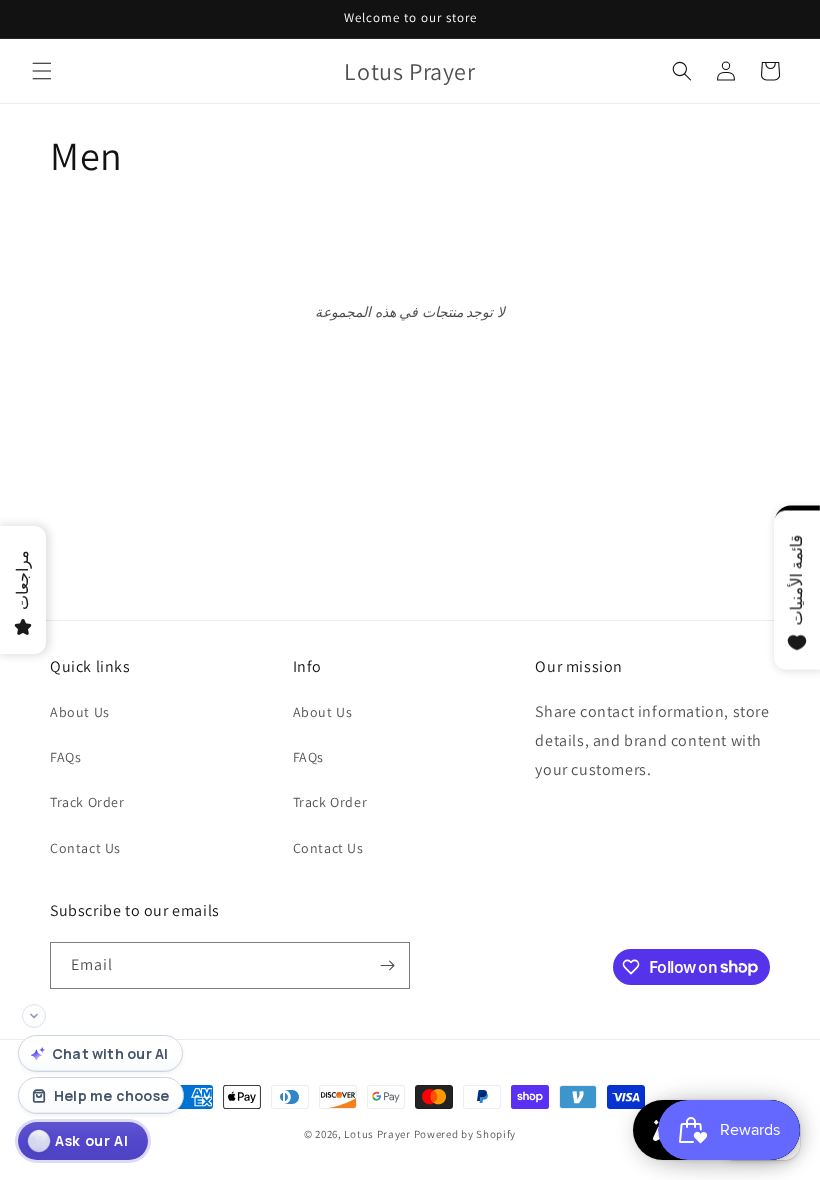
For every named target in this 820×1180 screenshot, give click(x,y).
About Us (80, 712)
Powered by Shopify (465, 1134)
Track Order (87, 802)
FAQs (65, 757)
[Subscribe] (387, 965)
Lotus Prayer (377, 1134)
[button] (42, 71)
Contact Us (85, 848)
